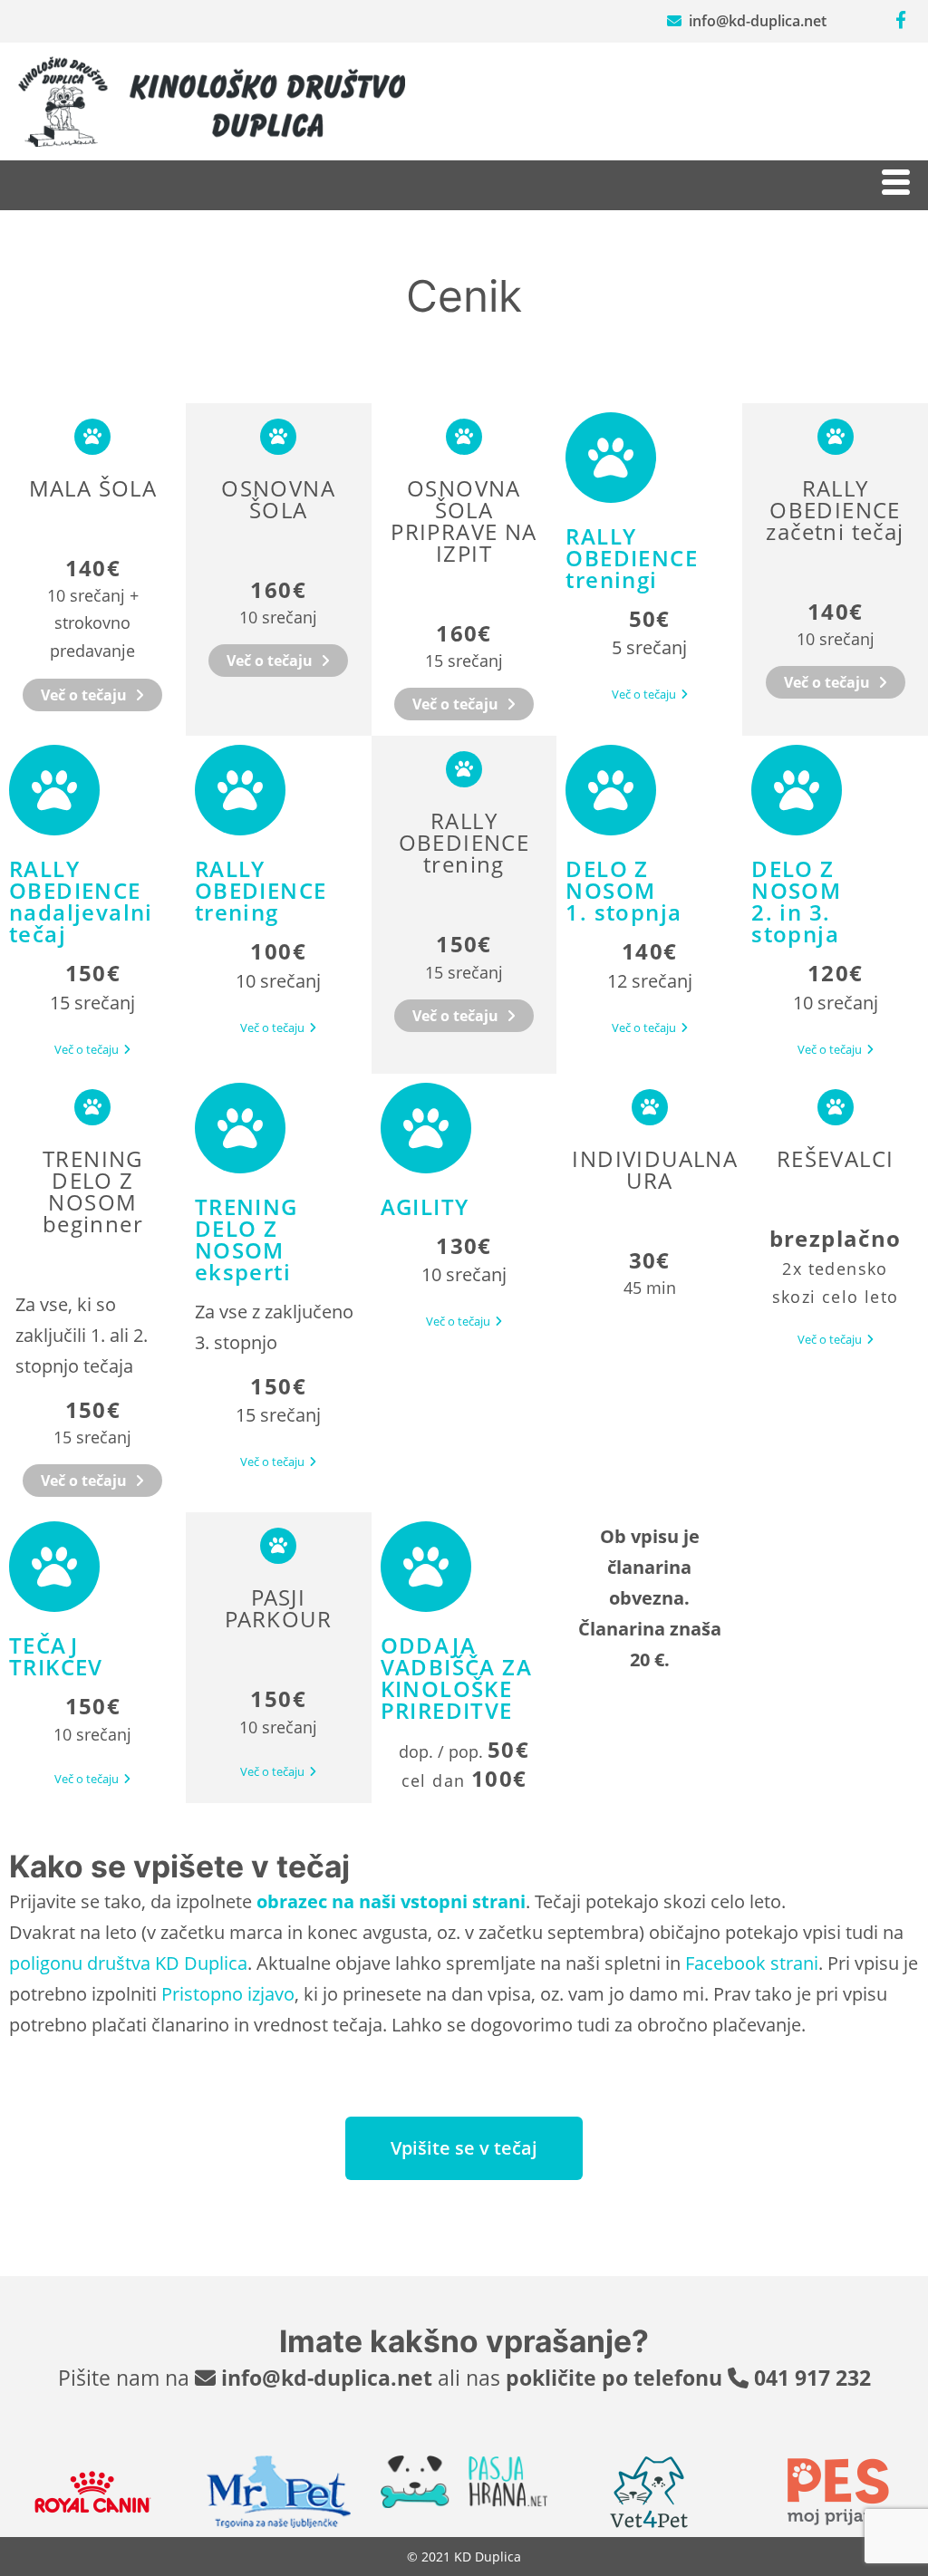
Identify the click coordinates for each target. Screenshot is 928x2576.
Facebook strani (752, 1963)
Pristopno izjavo (228, 1994)
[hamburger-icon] (894, 185)
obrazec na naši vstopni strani (391, 1901)
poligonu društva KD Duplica (128, 1963)
